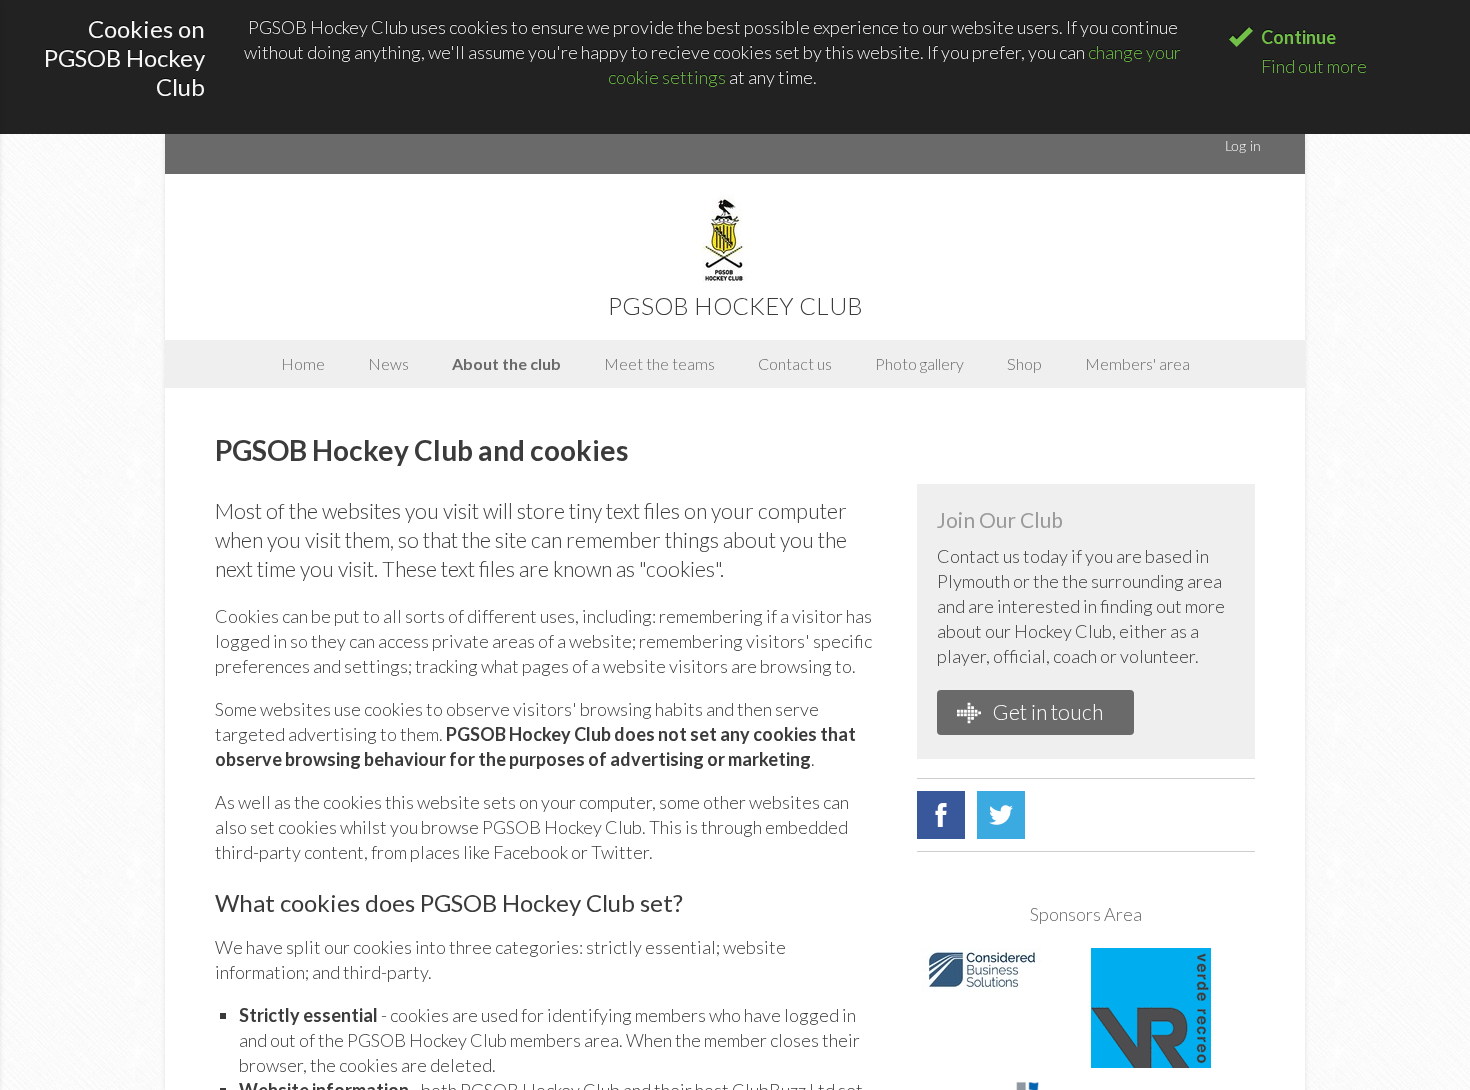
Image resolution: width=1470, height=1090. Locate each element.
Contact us (795, 363)
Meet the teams (659, 363)
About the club (506, 363)
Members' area (1137, 363)
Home (303, 363)
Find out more (1314, 66)
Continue (1298, 37)
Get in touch (1046, 711)
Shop (1024, 363)
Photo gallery (919, 363)
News (388, 363)
